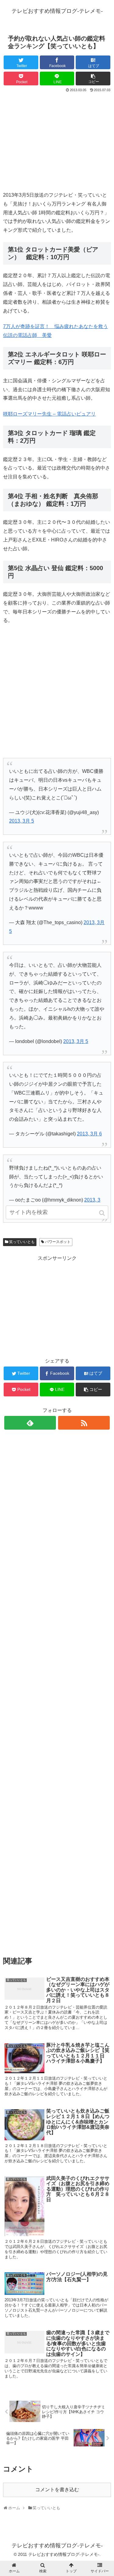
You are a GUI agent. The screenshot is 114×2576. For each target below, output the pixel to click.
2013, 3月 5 (22, 821)
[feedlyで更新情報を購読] (30, 1423)
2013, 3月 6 (89, 1134)
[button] (102, 1213)
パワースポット (58, 1242)
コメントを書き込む (57, 2490)
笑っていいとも (22, 1242)
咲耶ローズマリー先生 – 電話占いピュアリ (49, 414)
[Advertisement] (57, 139)
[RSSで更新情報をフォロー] (84, 1423)
